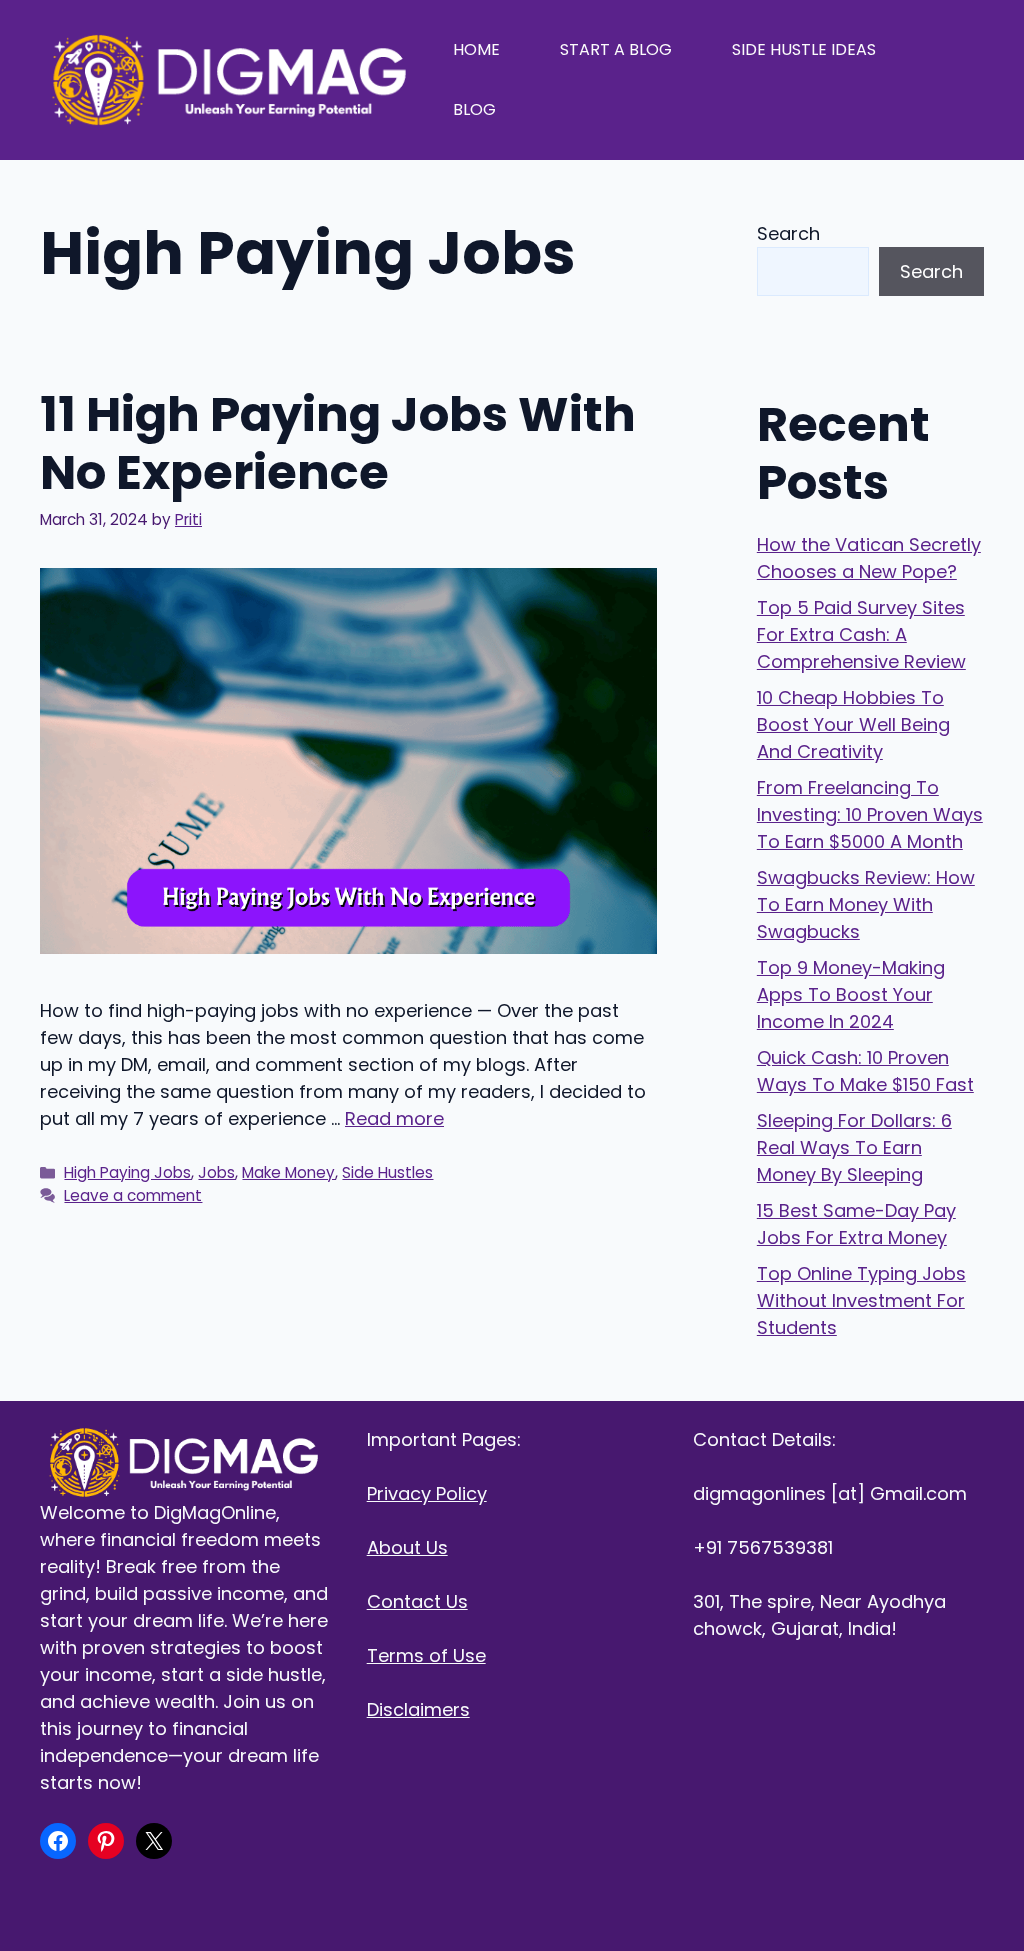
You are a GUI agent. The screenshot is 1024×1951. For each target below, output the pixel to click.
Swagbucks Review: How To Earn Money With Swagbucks (866, 904)
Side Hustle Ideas (804, 49)
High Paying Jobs (127, 1172)
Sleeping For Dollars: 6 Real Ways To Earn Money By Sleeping (854, 1147)
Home (476, 49)
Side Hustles (387, 1172)
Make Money (288, 1172)
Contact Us (417, 1601)
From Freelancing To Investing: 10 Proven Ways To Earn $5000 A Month (870, 814)
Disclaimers (418, 1709)
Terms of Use (426, 1655)
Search (788, 233)
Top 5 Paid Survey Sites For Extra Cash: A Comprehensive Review (861, 634)
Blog (474, 109)
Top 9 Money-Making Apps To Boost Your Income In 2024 (851, 994)
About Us (407, 1547)
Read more (394, 1118)
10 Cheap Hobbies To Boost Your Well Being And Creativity (853, 724)
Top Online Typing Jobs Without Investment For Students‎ (861, 1300)
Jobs (216, 1172)
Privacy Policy (427, 1493)
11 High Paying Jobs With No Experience (338, 443)
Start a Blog (616, 49)
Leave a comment (133, 1195)
